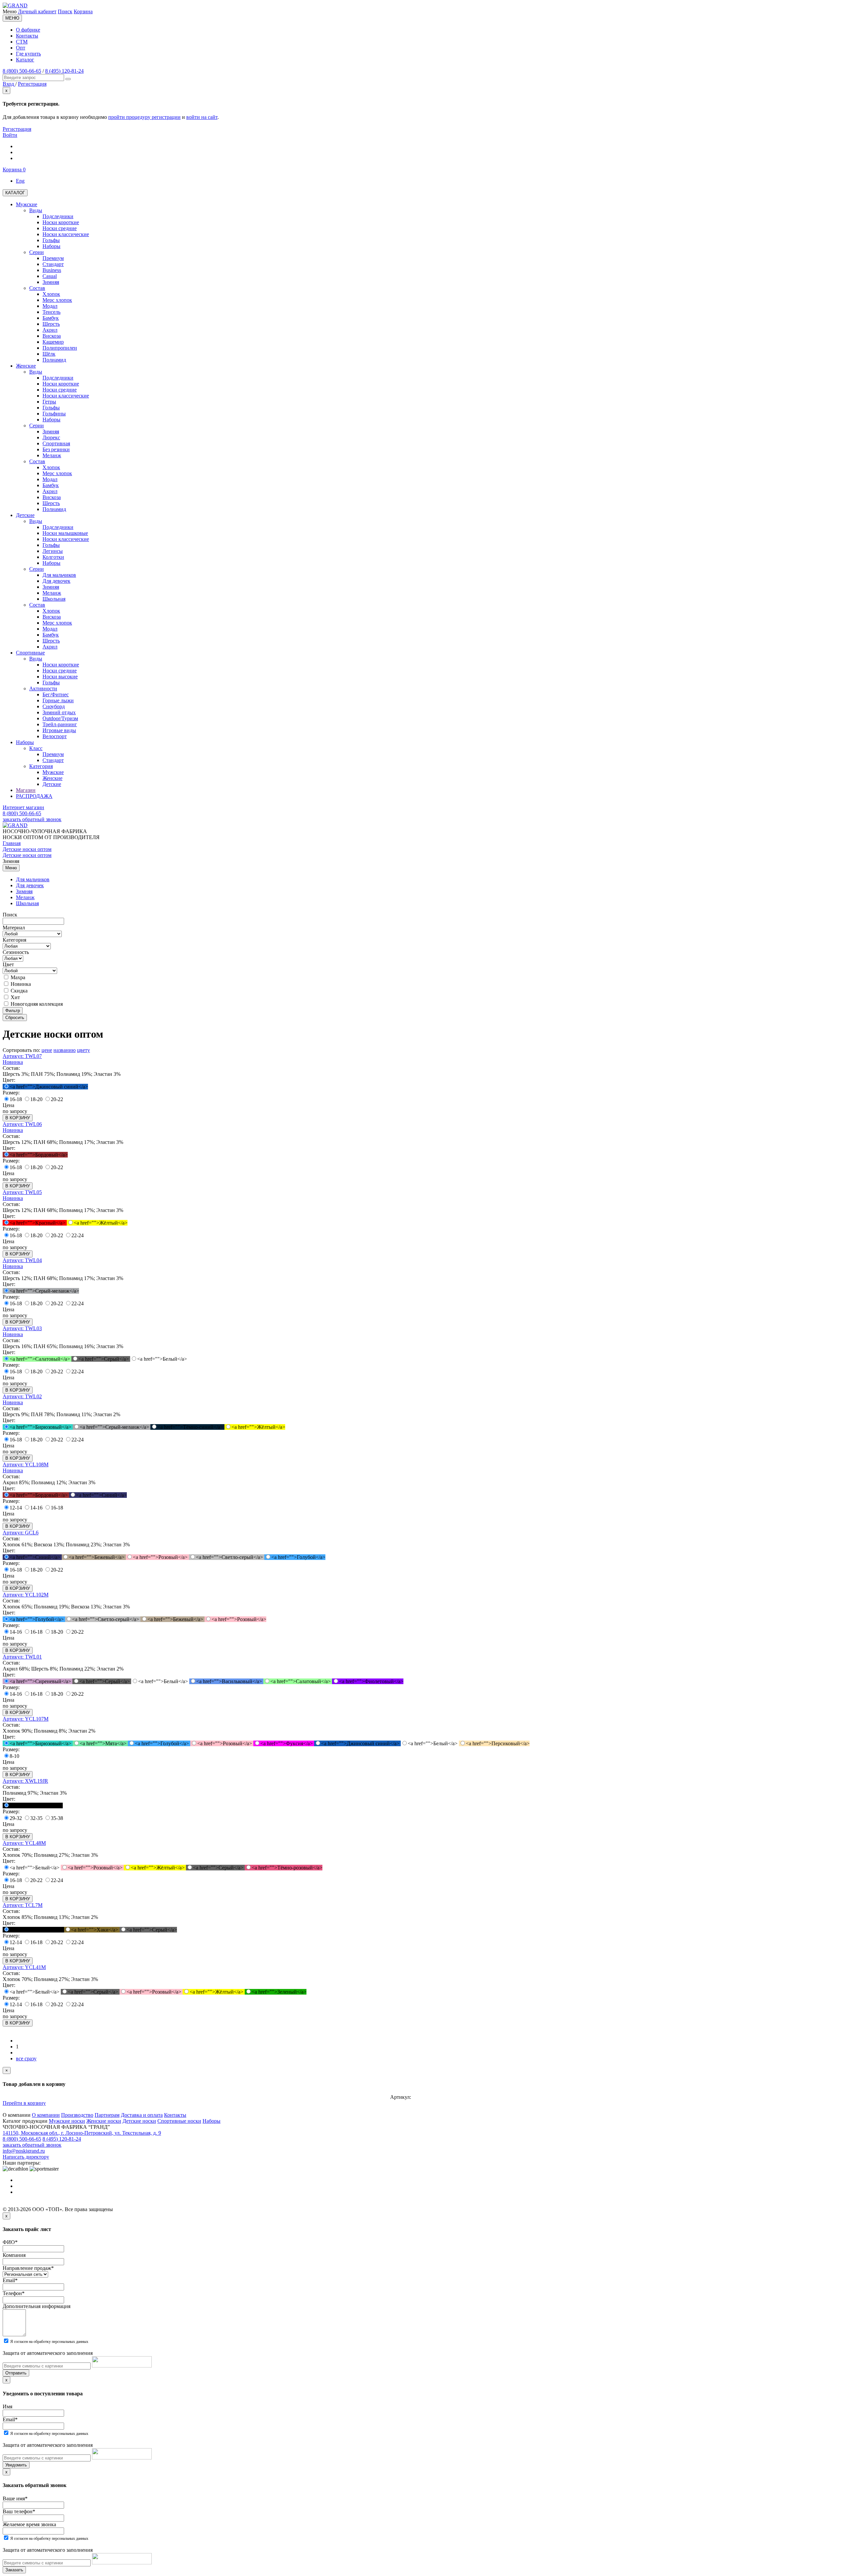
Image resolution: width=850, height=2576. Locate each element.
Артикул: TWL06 (22, 1124)
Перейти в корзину (24, 2103)
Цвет (8, 964)
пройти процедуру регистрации (144, 117)
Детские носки (139, 2121)
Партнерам (107, 2115)
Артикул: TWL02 (22, 1396)
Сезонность (16, 952)
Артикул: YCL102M (26, 1595)
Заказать (14, 2570)
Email (10, 2280)
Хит (15, 997)
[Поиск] (68, 79)
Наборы (212, 2121)
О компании (46, 2115)
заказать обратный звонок (32, 819)
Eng (20, 181)
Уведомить (16, 2465)
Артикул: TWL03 (22, 1328)
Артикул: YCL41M (24, 1967)
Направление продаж (28, 2268)
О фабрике (28, 30)
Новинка (20, 984)
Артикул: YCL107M (26, 1719)
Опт (21, 48)
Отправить (16, 2373)
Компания (14, 2255)
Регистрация (17, 129)
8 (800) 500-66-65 (22, 71)
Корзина (83, 11)
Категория (14, 940)
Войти (10, 135)
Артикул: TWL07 (22, 1056)
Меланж (25, 897)
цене (47, 1050)
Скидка (18, 991)
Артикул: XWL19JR (25, 1781)
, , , (82, 2133)
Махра (17, 977)
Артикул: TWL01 (22, 1657)
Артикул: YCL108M (26, 1464)
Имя (7, 2406)
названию (65, 1050)
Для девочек (30, 885)
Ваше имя (15, 2498)
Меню (11, 868)
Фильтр (13, 1011)
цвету (84, 1050)
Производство (77, 2115)
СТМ (22, 42)
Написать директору (26, 2157)
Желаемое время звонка (29, 2524)
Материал (14, 928)
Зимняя (24, 891)
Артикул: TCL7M (23, 1905)
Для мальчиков (33, 879)
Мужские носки (67, 2121)
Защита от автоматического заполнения (48, 2353)
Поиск (65, 11)
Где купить (28, 54)
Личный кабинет (37, 11)
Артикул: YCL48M (24, 1843)
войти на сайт (202, 117)
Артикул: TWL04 (22, 1260)
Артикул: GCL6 (21, 1533)
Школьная (27, 903)
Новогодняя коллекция (36, 1004)
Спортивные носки (179, 2121)
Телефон (14, 2293)
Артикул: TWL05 (22, 1192)
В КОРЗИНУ (18, 1118)
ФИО (10, 2242)
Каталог (25, 60)
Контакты (27, 36)
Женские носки (104, 2121)
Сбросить (15, 1018)
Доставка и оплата (142, 2115)
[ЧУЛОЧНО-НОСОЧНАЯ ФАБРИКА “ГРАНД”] (15, 5)
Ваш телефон (19, 2511)
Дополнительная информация (37, 2306)
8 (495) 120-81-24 (64, 71)
